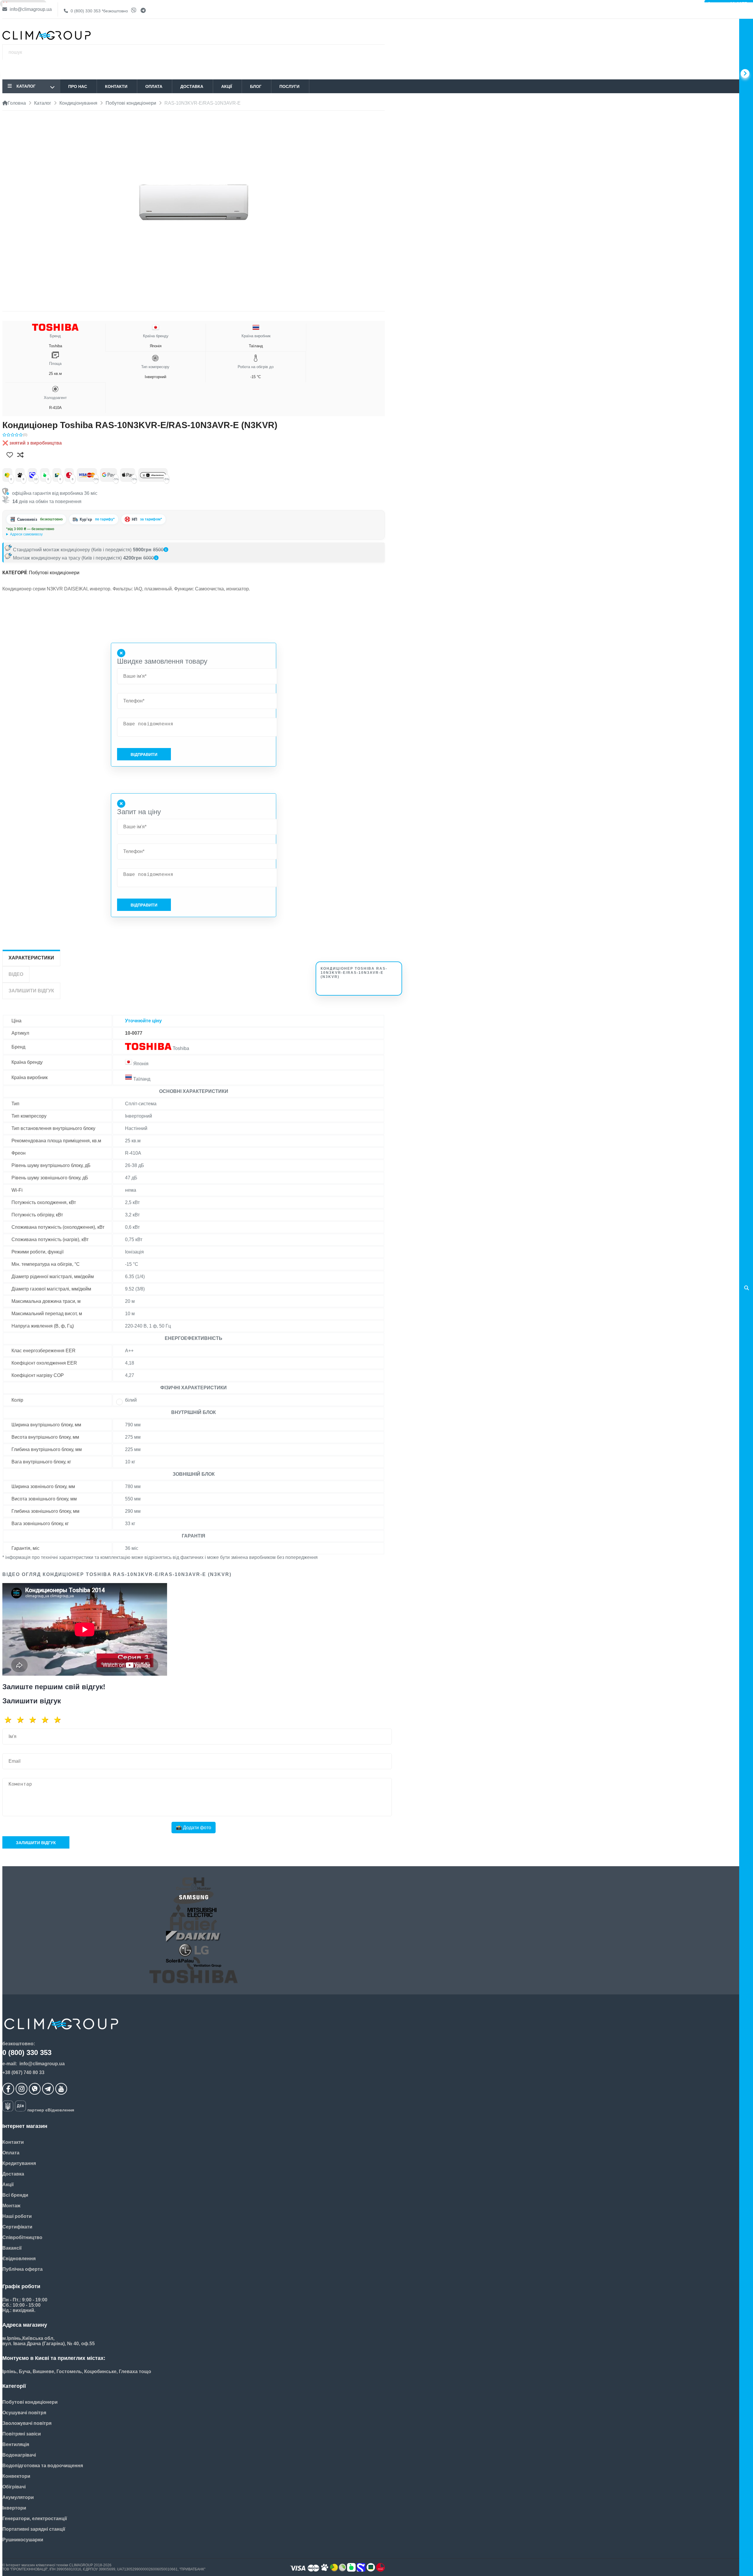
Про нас (78, 86)
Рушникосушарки (23, 2540)
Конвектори (16, 2476)
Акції (227, 86)
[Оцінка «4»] (47, 1720)
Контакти (116, 86)
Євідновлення (19, 2259)
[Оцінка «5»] (59, 1720)
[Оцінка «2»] (22, 1720)
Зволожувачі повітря (27, 2423)
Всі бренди (15, 2195)
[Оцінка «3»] (35, 1720)
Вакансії (12, 2248)
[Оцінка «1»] (10, 1720)
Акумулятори (18, 2497)
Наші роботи (17, 2216)
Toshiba (55, 341)
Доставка (192, 86)
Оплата (154, 86)
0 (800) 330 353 (99, 11)
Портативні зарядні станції (34, 2529)
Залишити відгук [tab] (31, 991)
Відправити (144, 754)
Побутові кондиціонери (54, 573)
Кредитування (19, 2163)
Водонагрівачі (19, 2455)
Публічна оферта (23, 2269)
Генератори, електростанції (35, 2519)
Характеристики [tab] (31, 958)
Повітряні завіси (22, 2434)
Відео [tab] (16, 974)
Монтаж (11, 2206)
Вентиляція (16, 2444)
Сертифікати (17, 2227)
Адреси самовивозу (26, 534)
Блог (256, 86)
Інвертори (14, 2508)
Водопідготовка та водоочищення (43, 2466)
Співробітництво (22, 2237)
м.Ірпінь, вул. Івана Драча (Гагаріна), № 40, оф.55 (47, 534)
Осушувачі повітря (24, 2413)
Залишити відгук (36, 1843)
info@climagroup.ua (30, 9)
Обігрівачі (14, 2487)
